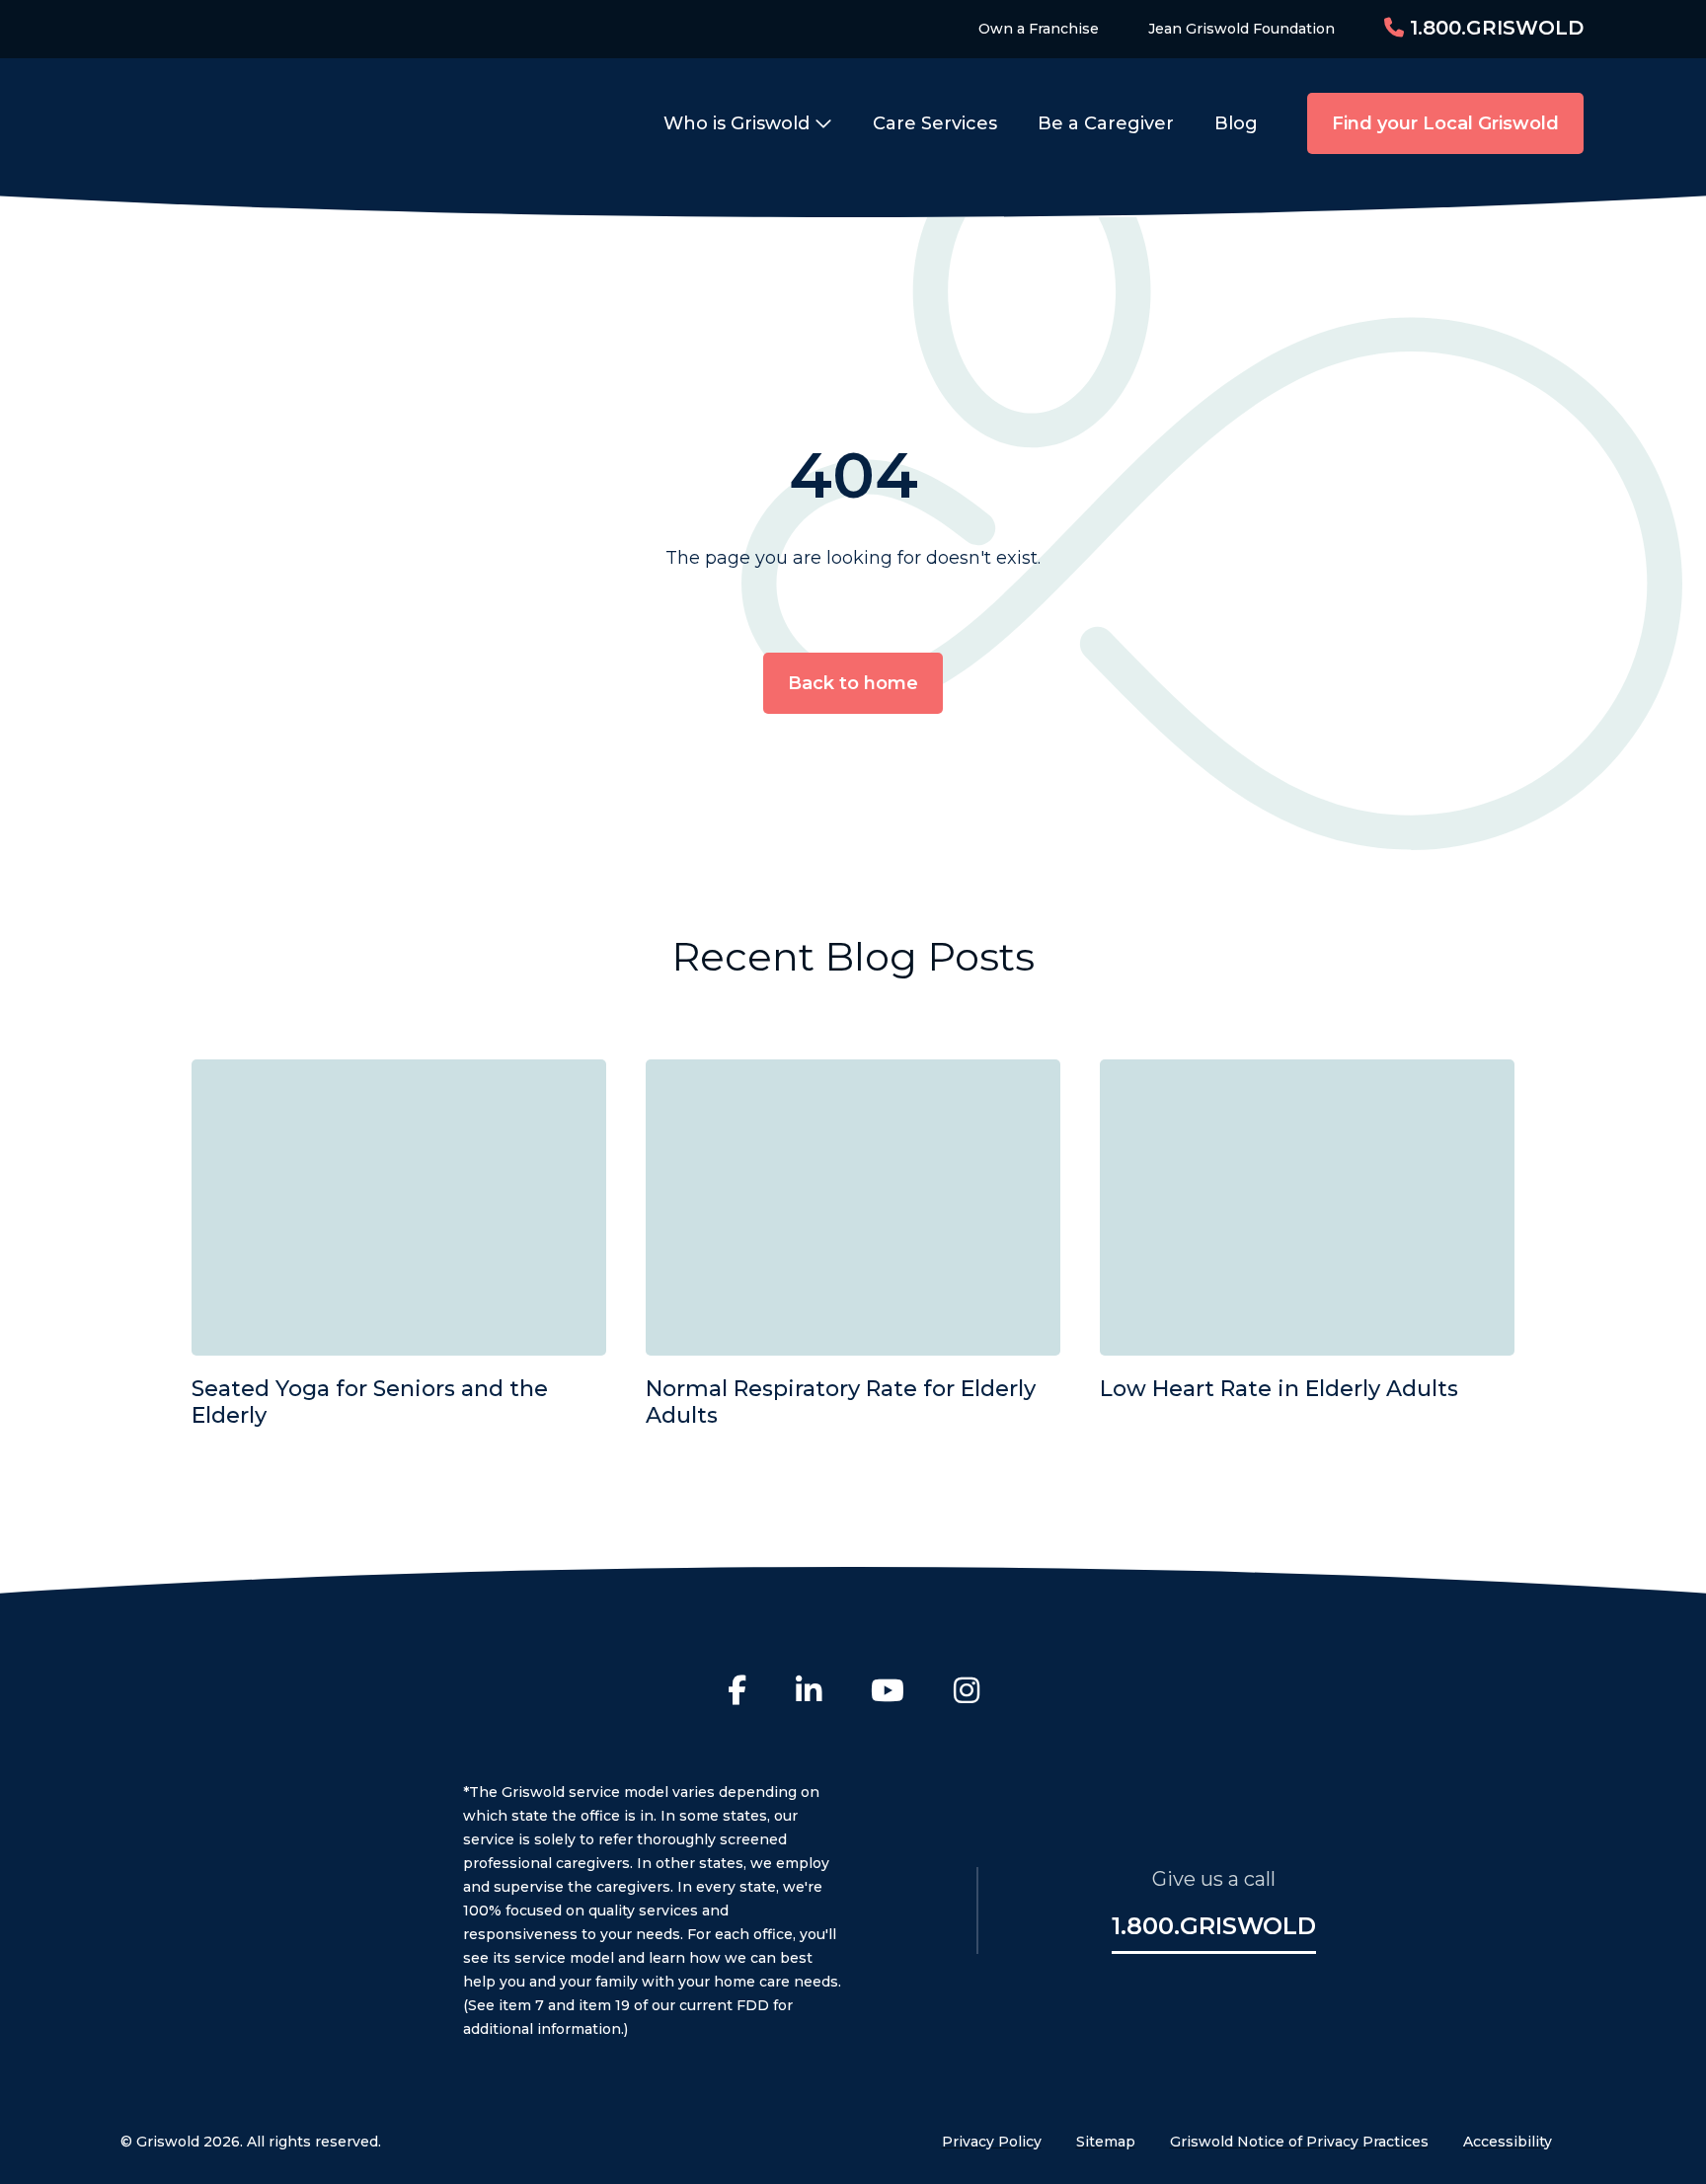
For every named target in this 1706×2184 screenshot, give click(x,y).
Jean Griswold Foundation (1241, 29)
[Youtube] (888, 1693)
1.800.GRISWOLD (1494, 28)
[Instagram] (967, 1693)
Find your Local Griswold (1445, 123)
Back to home (853, 683)
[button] (753, 123)
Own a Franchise (1039, 29)
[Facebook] (737, 1693)
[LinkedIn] (809, 1693)
